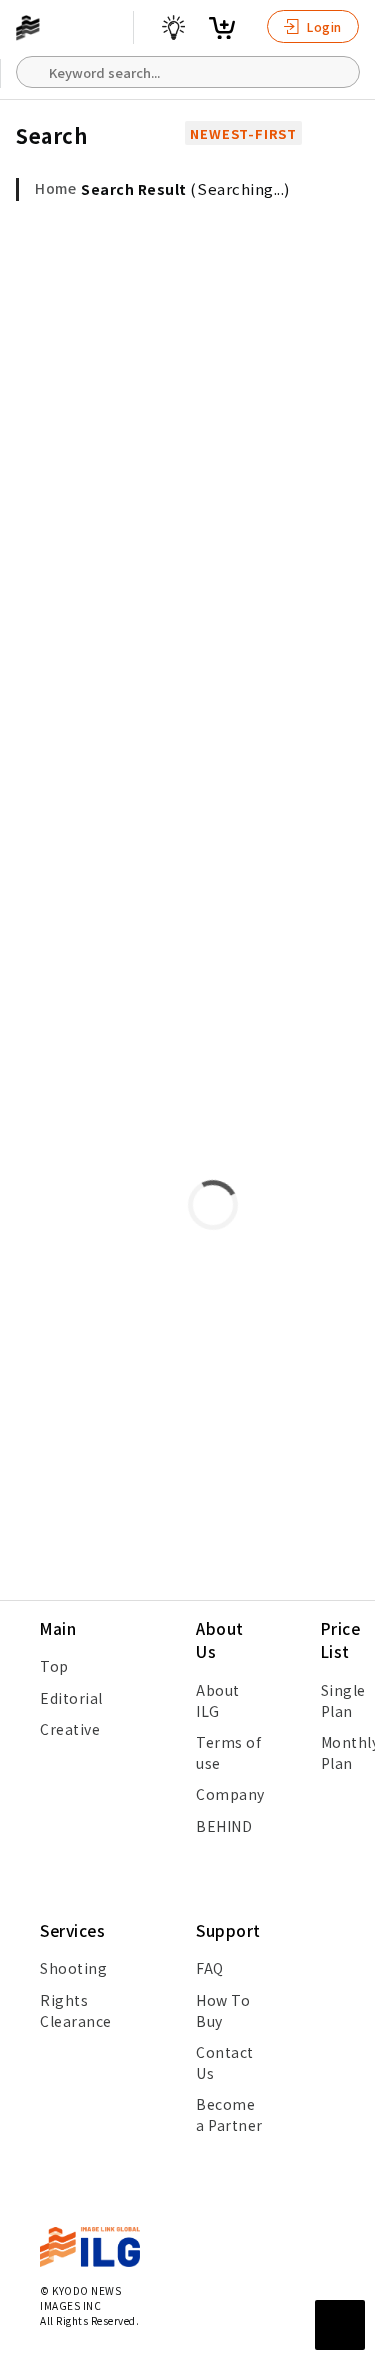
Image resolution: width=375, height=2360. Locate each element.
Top (54, 1666)
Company (230, 1794)
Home (55, 188)
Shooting (73, 1968)
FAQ (210, 1968)
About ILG (218, 1700)
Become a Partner (229, 2114)
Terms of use (228, 1752)
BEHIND (224, 1826)
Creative (70, 1729)
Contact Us (225, 2062)
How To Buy (223, 2010)
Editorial (71, 1698)
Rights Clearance (76, 2010)
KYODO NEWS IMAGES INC (80, 2298)
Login (323, 26)
